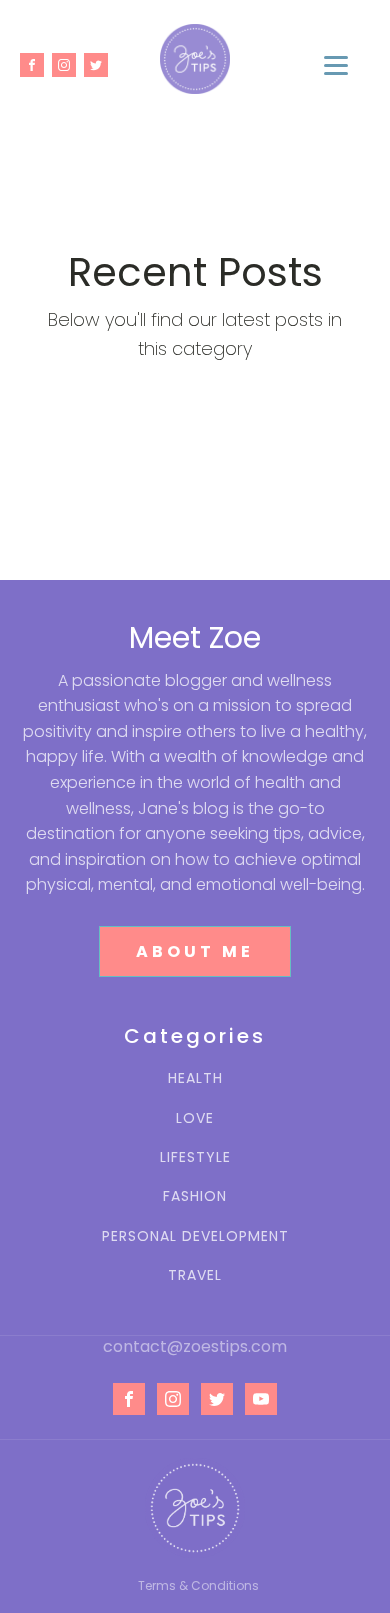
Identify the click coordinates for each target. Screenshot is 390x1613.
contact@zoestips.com (195, 1347)
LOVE (195, 1118)
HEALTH (195, 1078)
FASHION (195, 1196)
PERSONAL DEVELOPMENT (195, 1236)
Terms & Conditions (198, 1585)
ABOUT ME (195, 951)
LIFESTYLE (195, 1157)
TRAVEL (195, 1275)
